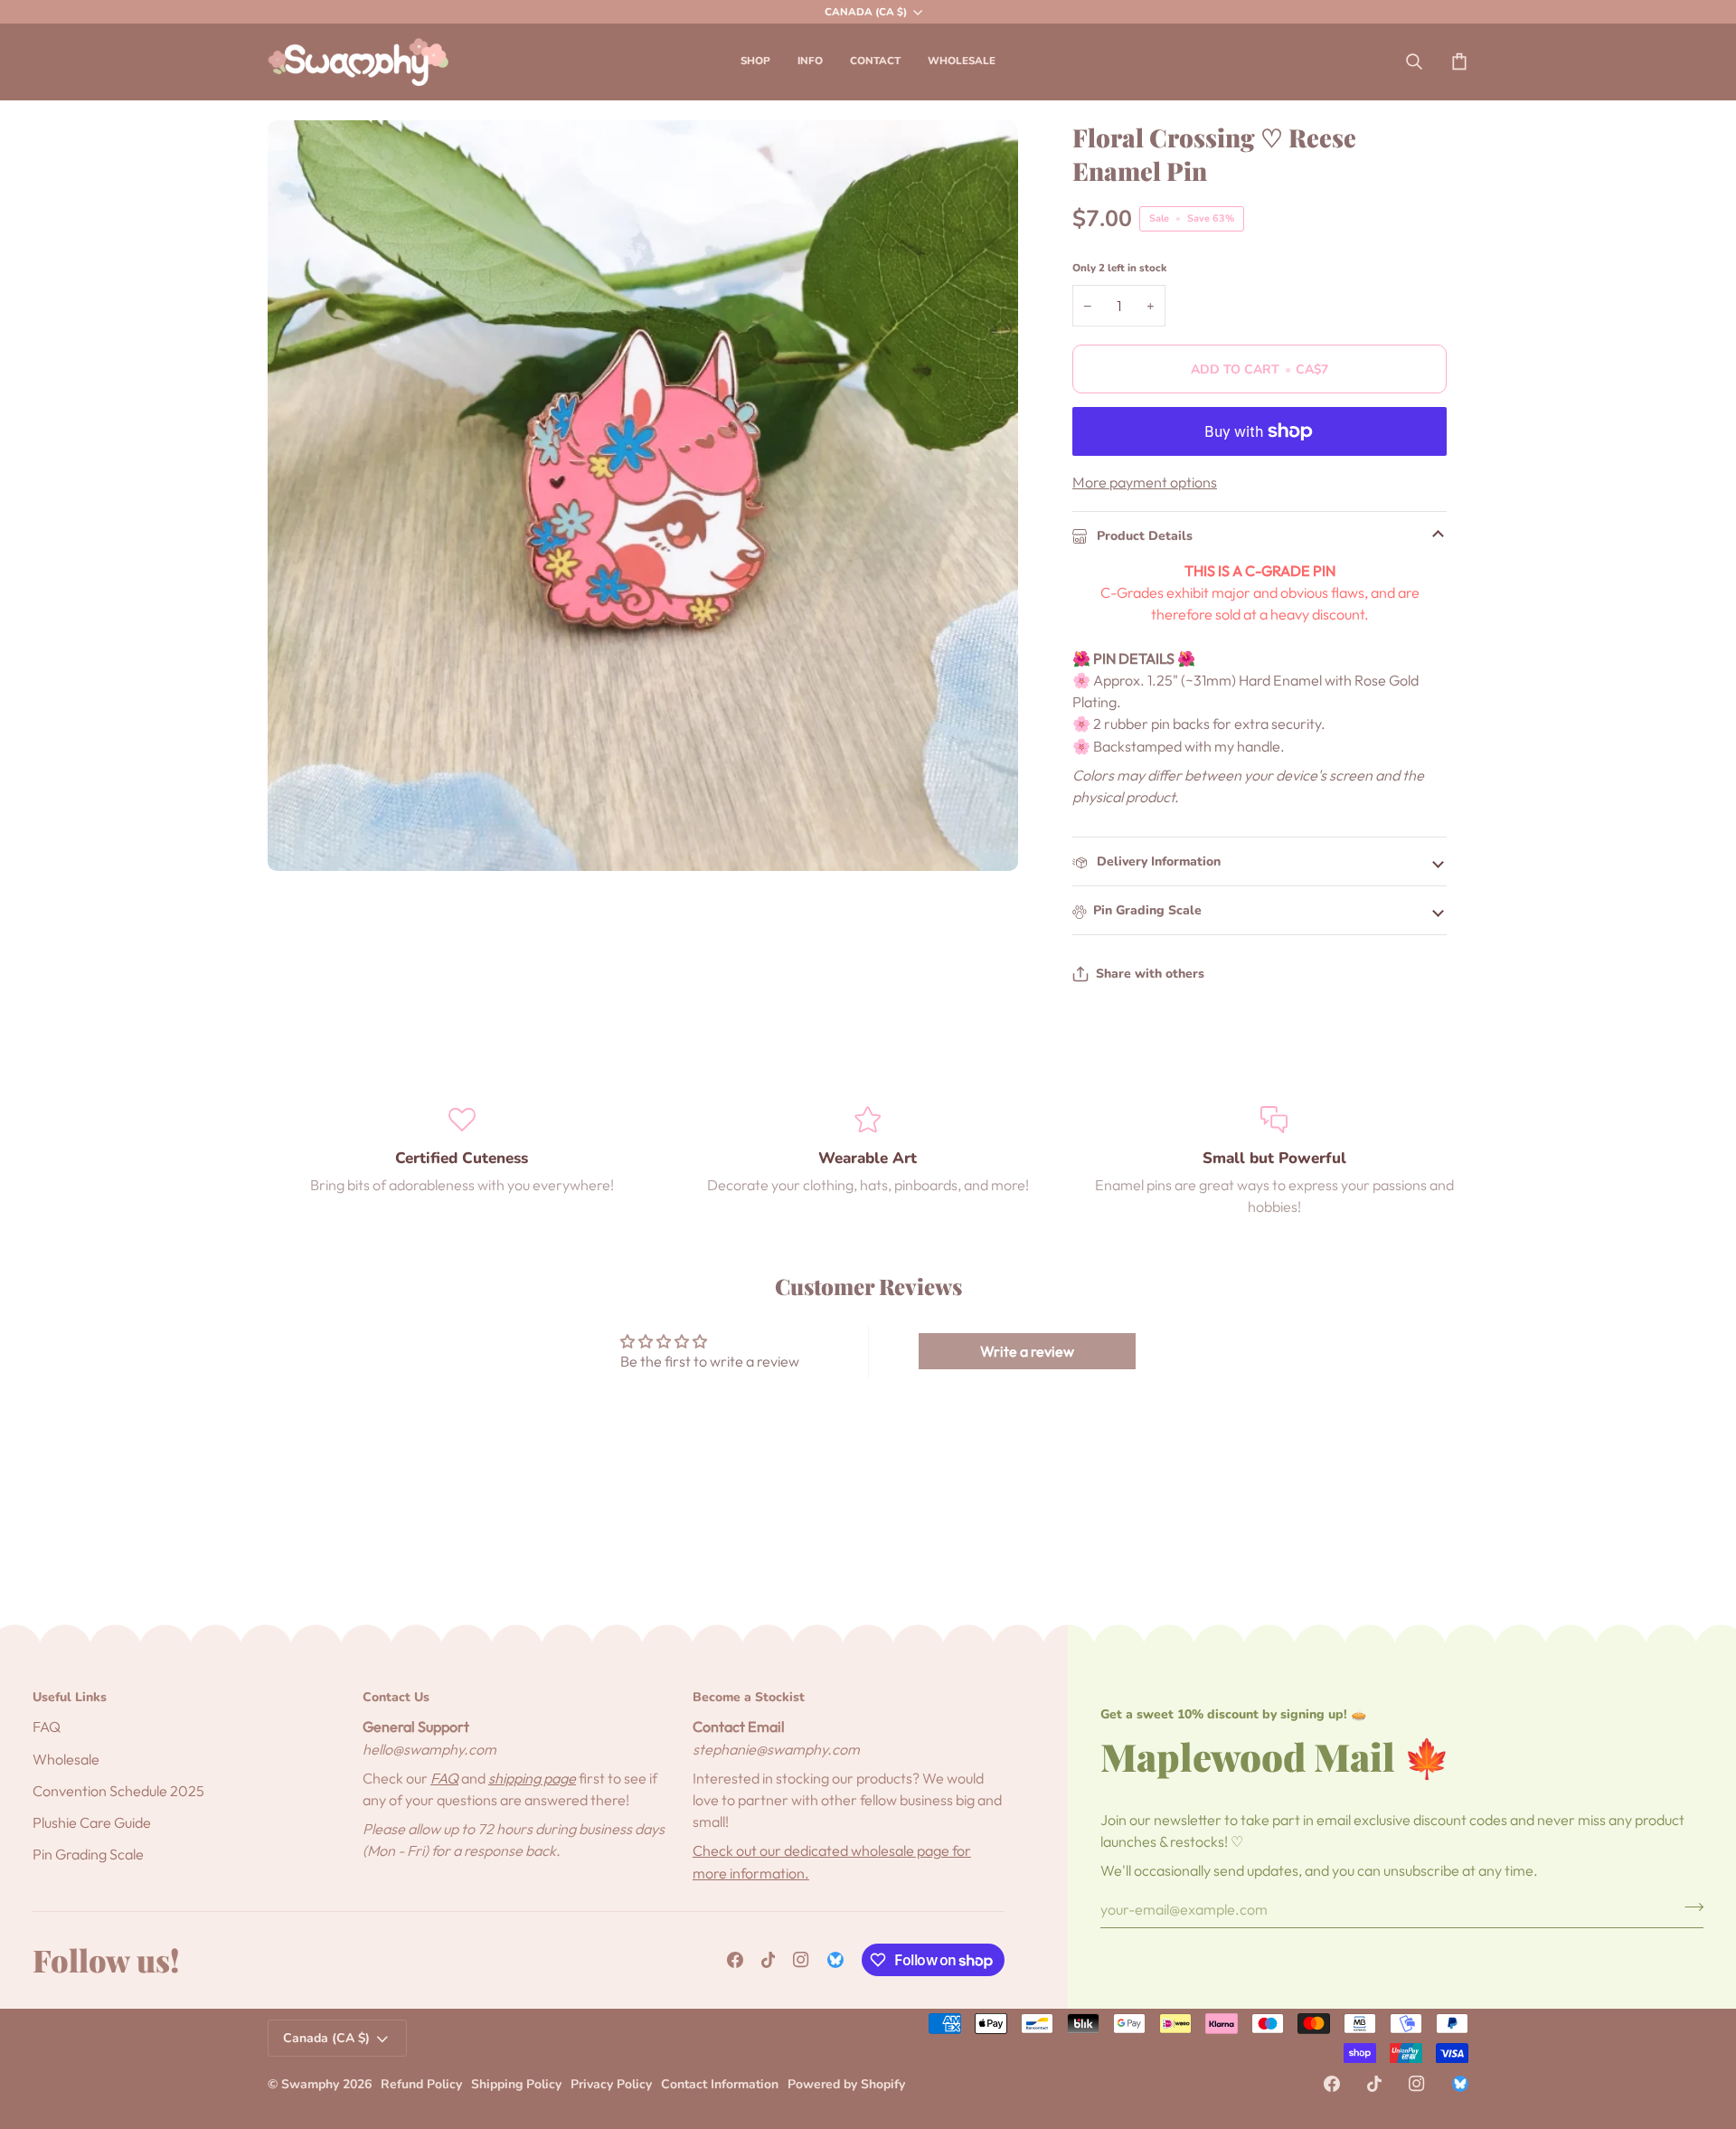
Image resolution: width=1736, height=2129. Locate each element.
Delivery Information (1157, 861)
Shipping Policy (516, 2084)
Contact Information (720, 2084)
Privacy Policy (611, 2084)
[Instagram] (801, 1960)
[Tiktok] (769, 1960)
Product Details (1143, 536)
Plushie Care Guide (92, 1822)
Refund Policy (421, 2084)
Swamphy (310, 2084)
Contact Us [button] (396, 1697)
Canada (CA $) (866, 12)
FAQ (47, 1727)
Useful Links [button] (70, 1697)
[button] (755, 62)
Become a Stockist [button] (749, 1697)
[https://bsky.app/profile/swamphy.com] (835, 1960)
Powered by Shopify (846, 2084)
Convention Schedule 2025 (118, 1791)
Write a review (1027, 1351)
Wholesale (66, 1759)
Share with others (1150, 974)
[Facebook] (735, 1960)
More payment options (1145, 482)
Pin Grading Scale (1147, 910)
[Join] (1689, 1907)
